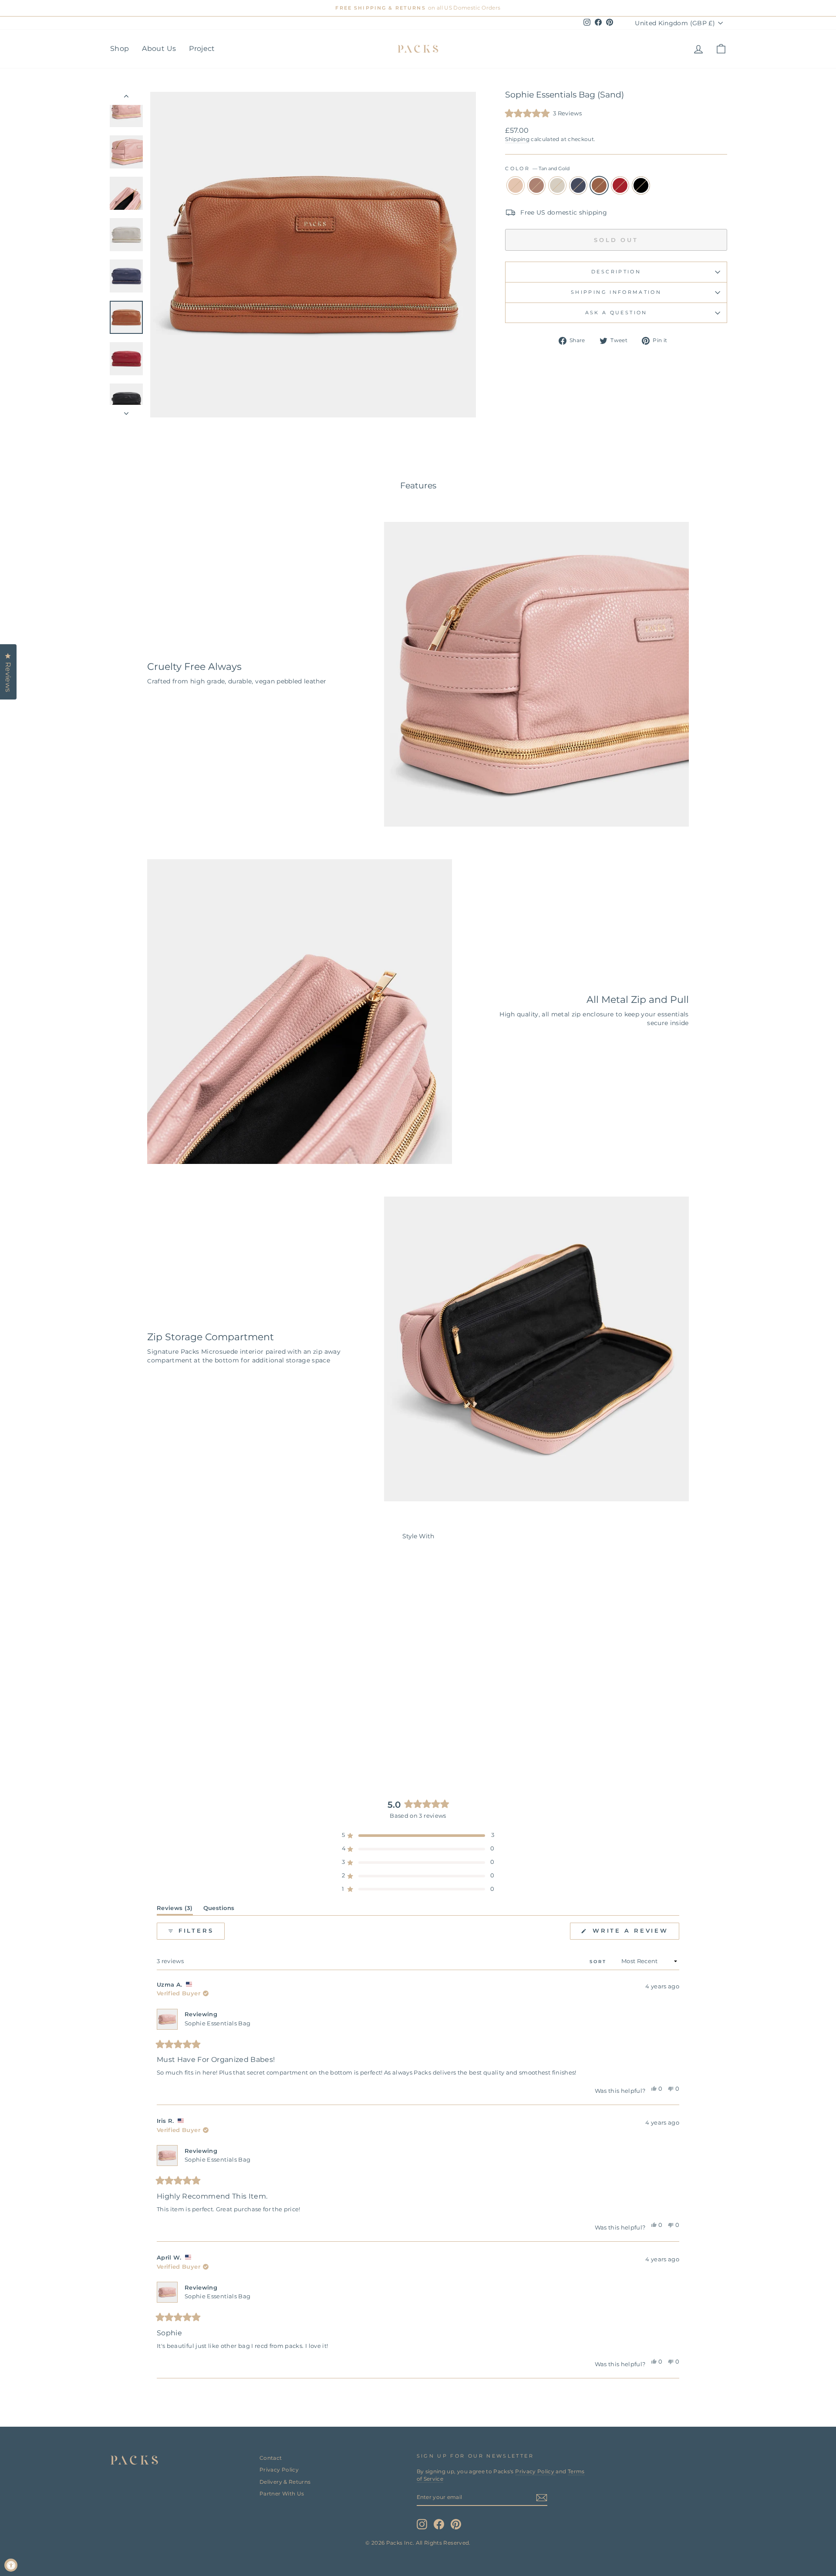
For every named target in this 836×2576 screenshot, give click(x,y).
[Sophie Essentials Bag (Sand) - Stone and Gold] (171, 1737)
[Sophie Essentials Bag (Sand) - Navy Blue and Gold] (183, 1737)
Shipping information (616, 292)
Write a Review (634, 1933)
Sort (599, 1962)
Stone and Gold (557, 185)
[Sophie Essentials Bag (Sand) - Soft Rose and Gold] (159, 1737)
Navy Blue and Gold (578, 185)
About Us (159, 49)
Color (537, 168)
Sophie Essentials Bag (217, 2023)
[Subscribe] (542, 2498)
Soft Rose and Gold (536, 185)
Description (616, 272)
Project (202, 49)
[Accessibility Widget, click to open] (11, 2565)
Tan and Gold (599, 185)
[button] (543, 114)
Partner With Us (282, 2494)
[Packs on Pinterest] (456, 2524)
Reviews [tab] (175, 1910)
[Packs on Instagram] (422, 2524)
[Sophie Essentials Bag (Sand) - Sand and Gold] (147, 1737)
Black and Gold (641, 185)
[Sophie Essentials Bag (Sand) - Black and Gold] (218, 1737)
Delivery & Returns (285, 2482)
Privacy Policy (279, 2470)
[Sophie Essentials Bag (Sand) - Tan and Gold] (194, 1737)
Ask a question (616, 313)
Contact (271, 2458)
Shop (120, 49)
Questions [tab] (219, 1910)
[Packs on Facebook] (439, 2524)
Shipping (517, 139)
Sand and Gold (516, 185)
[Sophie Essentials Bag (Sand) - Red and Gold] (206, 1737)
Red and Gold (620, 185)
